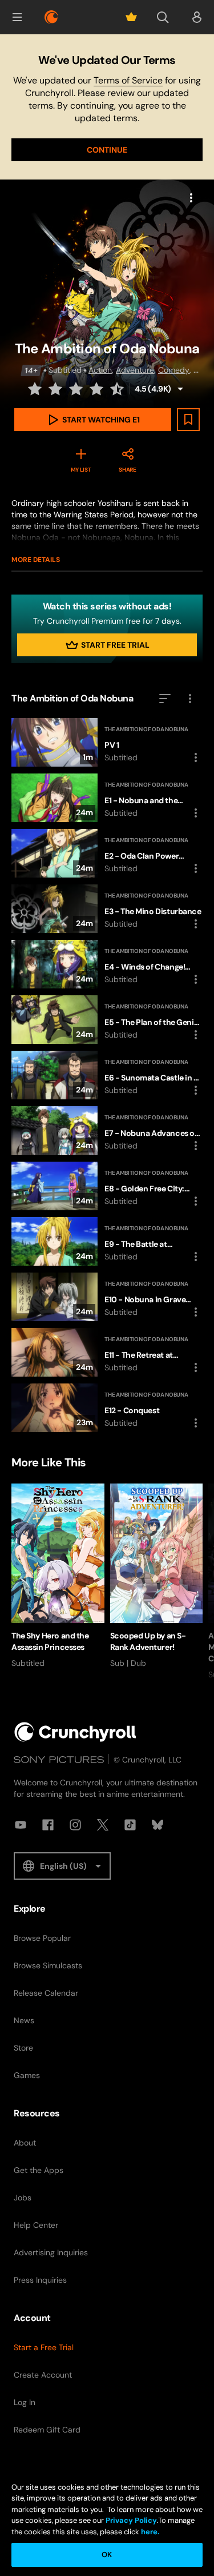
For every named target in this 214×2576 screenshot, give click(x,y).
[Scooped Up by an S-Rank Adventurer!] (157, 1576)
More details (36, 560)
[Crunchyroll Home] (75, 1732)
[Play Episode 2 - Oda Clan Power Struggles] (107, 853)
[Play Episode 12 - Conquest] (107, 1408)
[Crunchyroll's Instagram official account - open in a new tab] (75, 1825)
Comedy (174, 370)
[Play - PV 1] (107, 742)
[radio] (36, 389)
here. (149, 2532)
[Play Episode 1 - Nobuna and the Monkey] (107, 798)
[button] (17, 17)
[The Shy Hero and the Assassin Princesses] (58, 1576)
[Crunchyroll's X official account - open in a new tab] (103, 1825)
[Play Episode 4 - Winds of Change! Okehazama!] (107, 964)
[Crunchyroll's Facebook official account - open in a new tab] (48, 1825)
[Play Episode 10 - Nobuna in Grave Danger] (107, 1297)
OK (107, 2555)
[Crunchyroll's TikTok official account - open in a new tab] (130, 1825)
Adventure (135, 370)
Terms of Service (128, 80)
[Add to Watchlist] (188, 420)
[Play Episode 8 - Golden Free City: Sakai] (107, 1186)
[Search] (163, 17)
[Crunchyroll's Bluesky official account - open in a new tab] (158, 1825)
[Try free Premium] (131, 17)
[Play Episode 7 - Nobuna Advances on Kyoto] (107, 1131)
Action (100, 370)
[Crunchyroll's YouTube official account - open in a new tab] (21, 1825)
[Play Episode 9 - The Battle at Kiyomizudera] (107, 1241)
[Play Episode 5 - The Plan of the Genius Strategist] (107, 1020)
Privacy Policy (131, 2520)
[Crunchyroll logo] (51, 17)
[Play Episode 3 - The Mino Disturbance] (107, 909)
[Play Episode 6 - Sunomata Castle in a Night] (107, 1075)
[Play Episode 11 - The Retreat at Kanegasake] (107, 1352)
